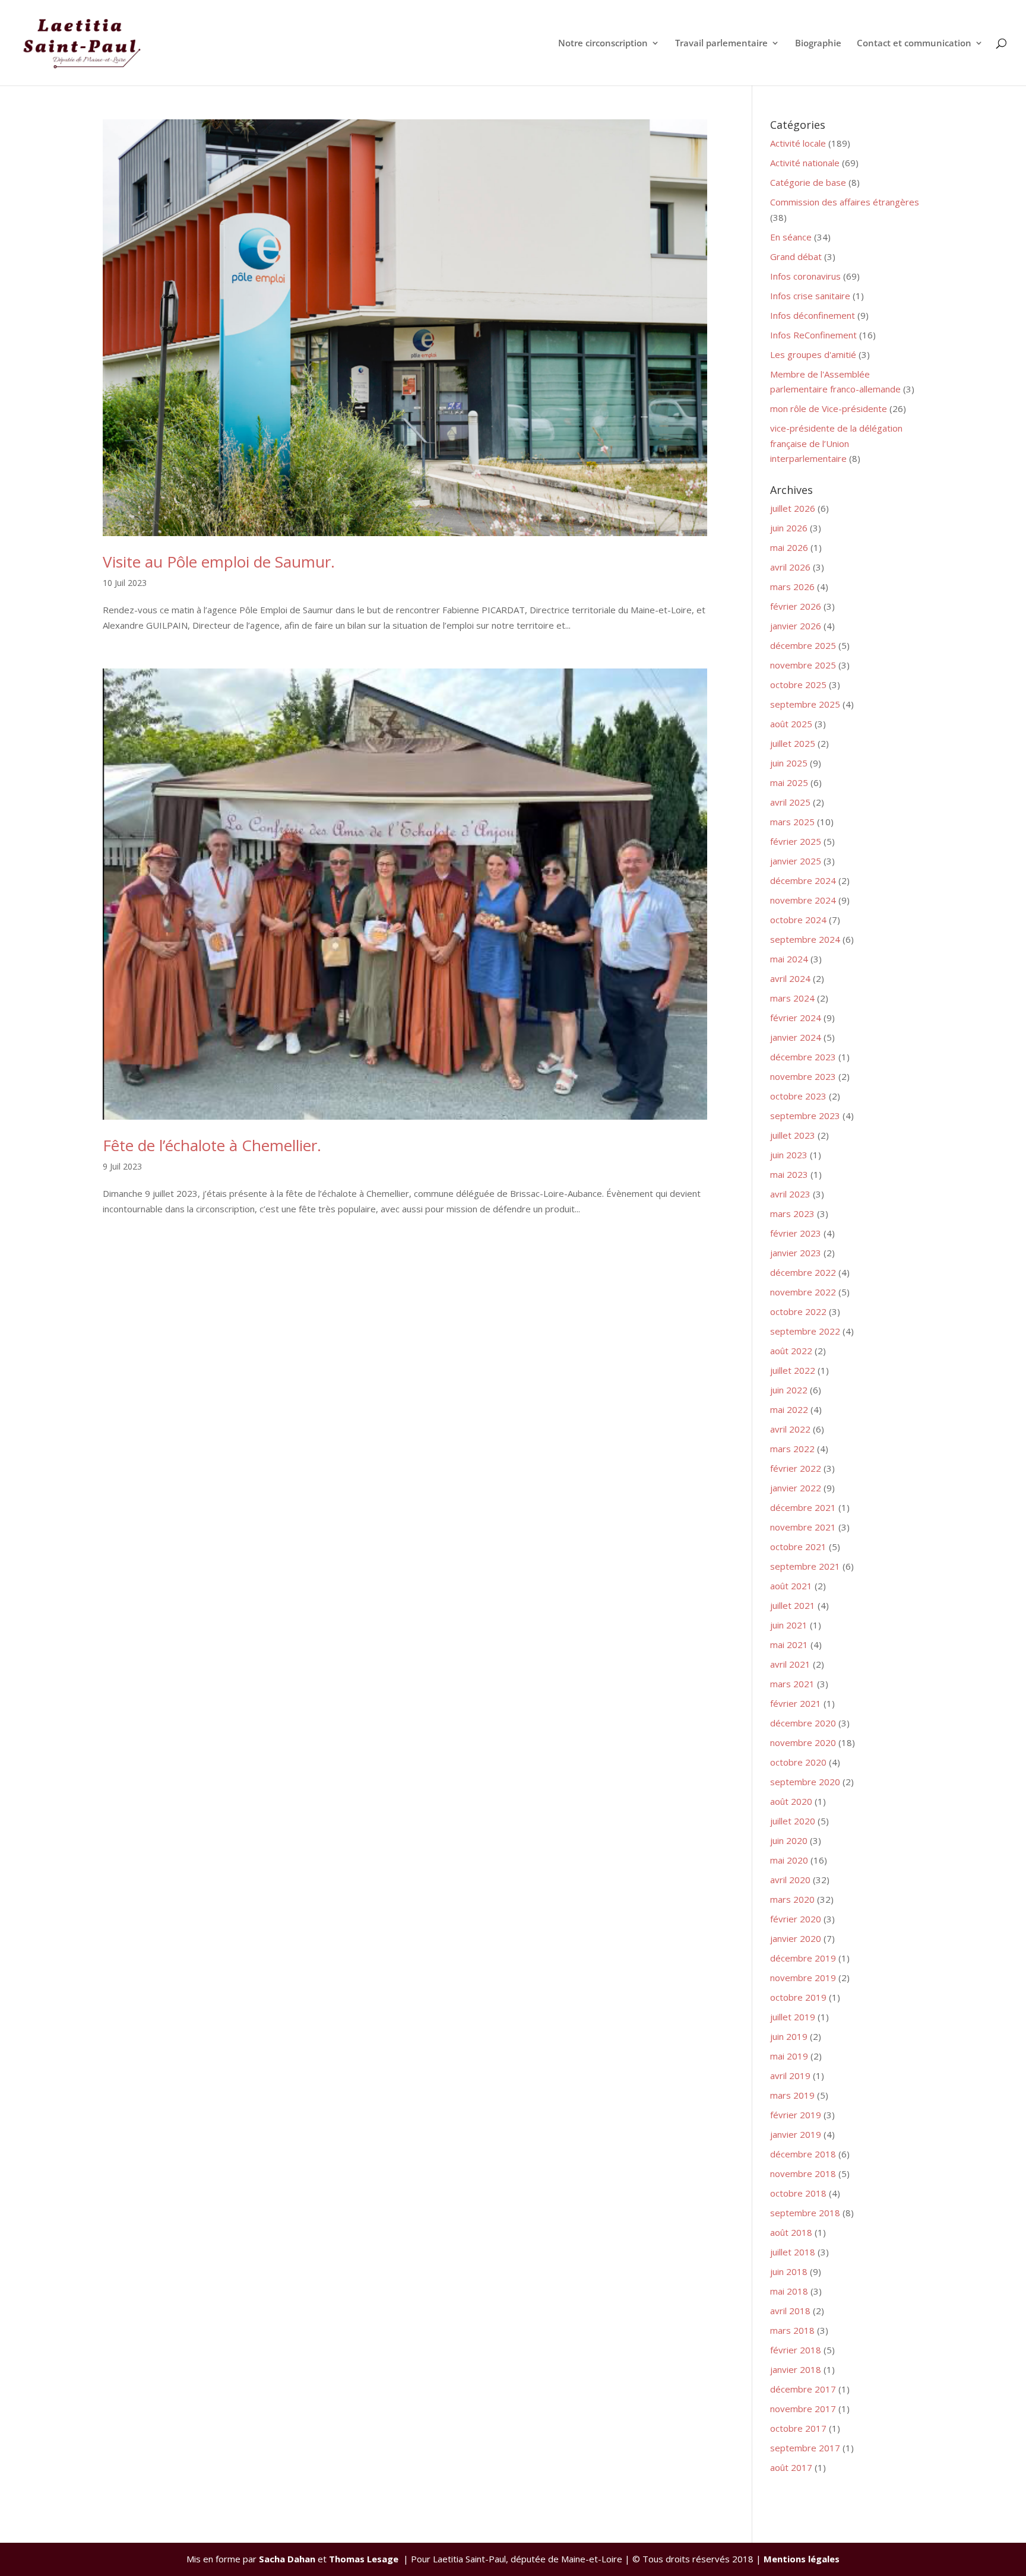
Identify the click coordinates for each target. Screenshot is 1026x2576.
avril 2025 (790, 802)
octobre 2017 (798, 2428)
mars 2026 (792, 587)
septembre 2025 (805, 704)
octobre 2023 (798, 1096)
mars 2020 (792, 1899)
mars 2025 (792, 822)
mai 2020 (789, 1860)
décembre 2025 (803, 645)
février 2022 (796, 1468)
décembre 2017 (803, 2389)
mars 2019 (792, 2095)
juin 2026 (789, 528)
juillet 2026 (793, 508)
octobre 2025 (798, 685)
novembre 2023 (803, 1076)
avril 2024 (790, 978)
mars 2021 (792, 1684)
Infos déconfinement (813, 315)
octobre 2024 (798, 920)
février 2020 (796, 1919)
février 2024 (796, 1018)
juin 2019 (789, 2036)
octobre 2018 (798, 2193)
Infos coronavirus (805, 276)
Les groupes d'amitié (813, 354)
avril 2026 (790, 567)
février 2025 (796, 841)
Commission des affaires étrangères (845, 202)
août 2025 (791, 724)
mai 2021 (789, 1645)
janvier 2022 (796, 1488)
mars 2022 (792, 1449)
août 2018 (791, 2232)
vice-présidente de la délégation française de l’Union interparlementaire (836, 443)
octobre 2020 (798, 1762)
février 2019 (796, 2115)
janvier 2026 (796, 626)
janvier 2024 (796, 1037)
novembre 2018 (803, 2173)
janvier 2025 (796, 861)
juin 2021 (789, 1625)
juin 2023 (789, 1155)
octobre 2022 (798, 1311)
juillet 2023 (793, 1135)
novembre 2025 (803, 665)
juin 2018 (789, 2271)
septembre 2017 (805, 2448)
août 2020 (791, 1801)
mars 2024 (792, 998)
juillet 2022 (793, 1370)
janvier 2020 (796, 1938)
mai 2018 (789, 2291)
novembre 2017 (803, 2409)
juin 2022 (789, 1390)
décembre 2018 (803, 2154)
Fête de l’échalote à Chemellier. (212, 1145)
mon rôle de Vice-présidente (829, 408)
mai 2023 (789, 1174)
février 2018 (796, 2350)
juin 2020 (789, 1840)
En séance (791, 237)
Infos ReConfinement (813, 335)
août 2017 (791, 2467)
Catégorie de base (808, 182)
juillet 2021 (793, 1605)
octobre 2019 (798, 1997)
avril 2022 (790, 1429)
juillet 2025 (793, 743)
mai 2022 (789, 1409)
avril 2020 (790, 1880)
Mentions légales (802, 2559)
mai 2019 (789, 2056)
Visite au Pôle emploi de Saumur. (219, 562)
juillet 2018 (793, 2252)
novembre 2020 (803, 1742)
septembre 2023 (805, 1116)
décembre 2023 (803, 1057)
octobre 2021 (798, 1547)
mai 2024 (789, 959)
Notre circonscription (603, 44)
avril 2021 (790, 1664)
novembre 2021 (803, 1527)
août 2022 (791, 1351)
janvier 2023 (796, 1253)
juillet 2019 (793, 2017)
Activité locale (798, 143)
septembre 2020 (805, 1782)
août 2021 (791, 1586)
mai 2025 (789, 782)
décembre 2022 (803, 1272)
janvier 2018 (796, 2369)
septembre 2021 (805, 1566)
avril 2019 (790, 2076)
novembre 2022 (803, 1292)
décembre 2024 (803, 880)
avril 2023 (790, 1194)
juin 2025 (789, 763)
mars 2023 (792, 1213)
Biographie (818, 44)
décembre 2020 (803, 1723)
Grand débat (796, 256)
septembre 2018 (805, 2213)
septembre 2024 (805, 939)
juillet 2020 (793, 1821)
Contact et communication (914, 44)
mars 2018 (792, 2330)
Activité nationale (805, 163)
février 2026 (796, 606)
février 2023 (796, 1233)
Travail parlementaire (721, 44)
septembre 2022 (805, 1331)
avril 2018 (790, 2311)
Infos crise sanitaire (810, 296)
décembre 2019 (803, 1958)
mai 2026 (789, 547)
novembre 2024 (803, 900)
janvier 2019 (796, 2134)
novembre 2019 (803, 1978)
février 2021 (796, 1703)
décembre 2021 (803, 1507)
